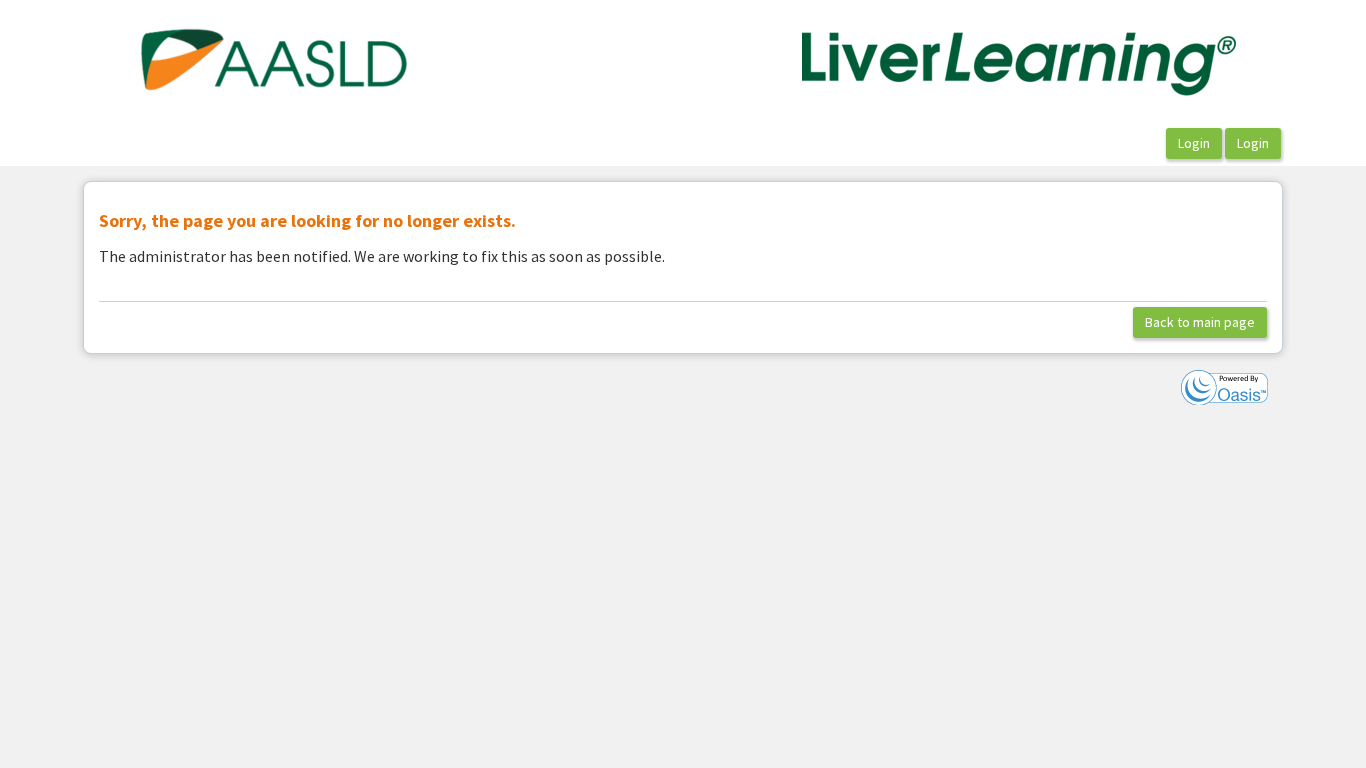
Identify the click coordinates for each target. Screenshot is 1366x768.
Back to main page (1200, 322)
